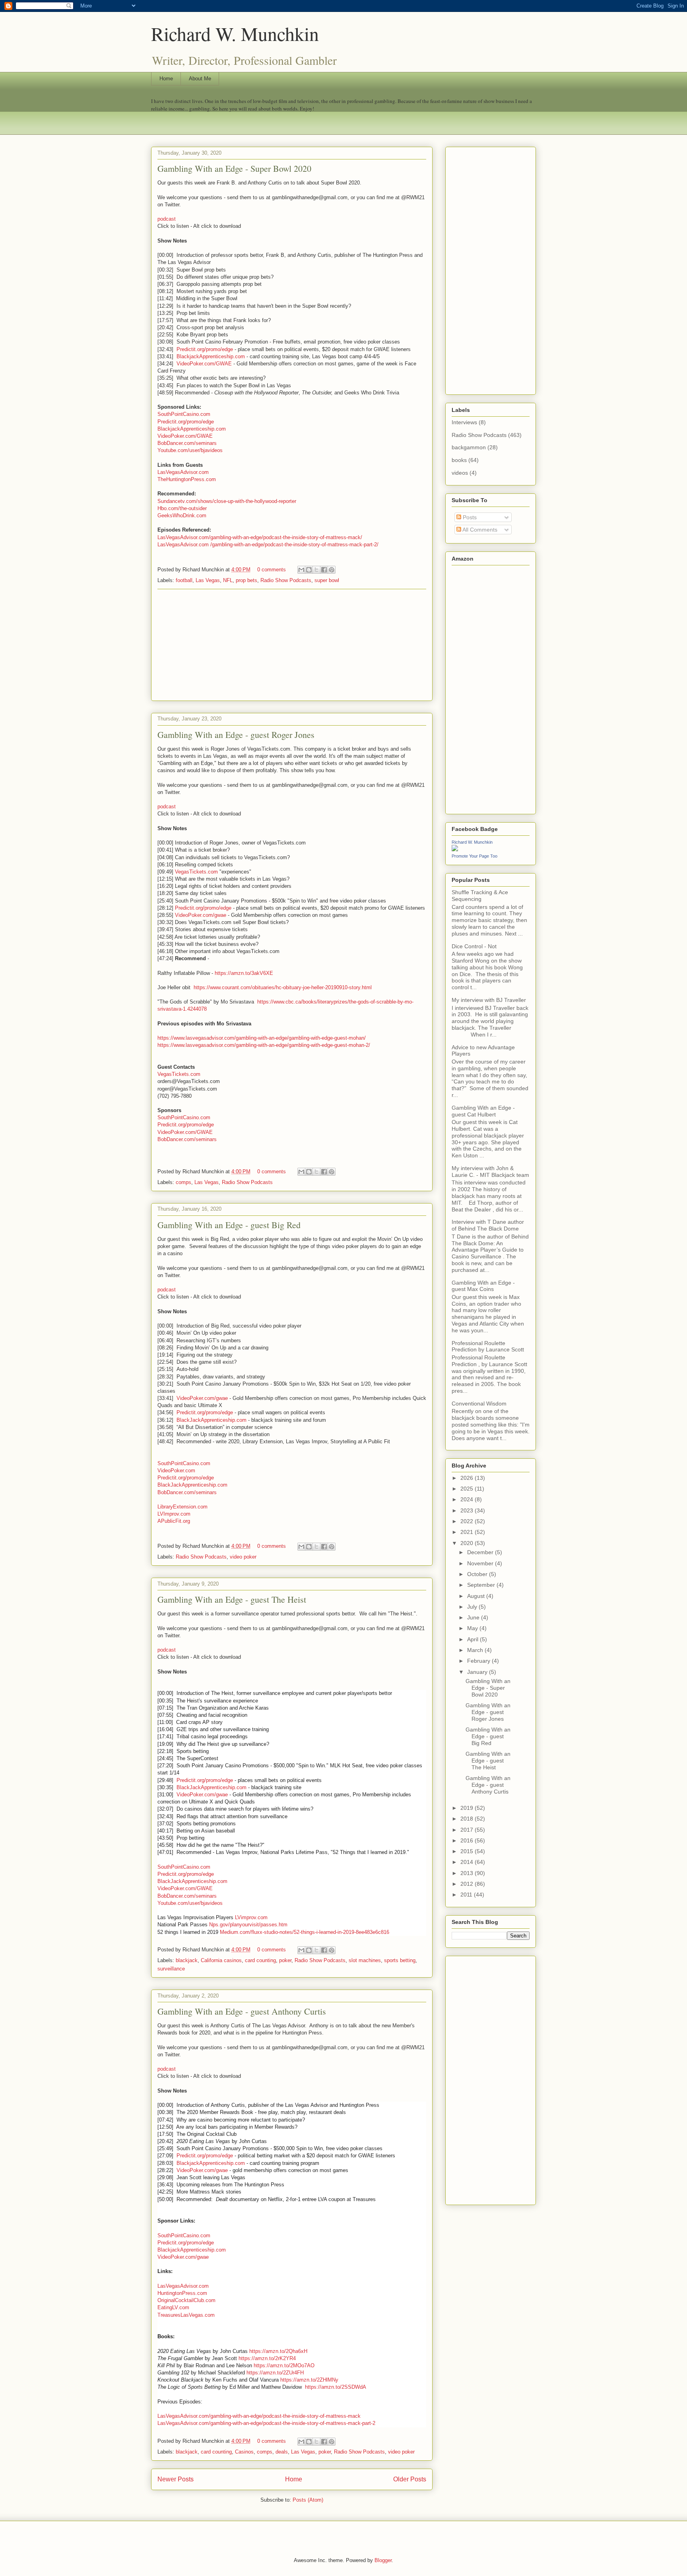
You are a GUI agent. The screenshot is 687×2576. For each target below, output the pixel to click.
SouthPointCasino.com (184, 414)
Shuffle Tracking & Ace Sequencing (480, 896)
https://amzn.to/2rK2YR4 (267, 2358)
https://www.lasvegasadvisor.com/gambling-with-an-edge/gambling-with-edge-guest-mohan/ (262, 1038)
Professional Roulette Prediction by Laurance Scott (488, 1346)
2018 (468, 1819)
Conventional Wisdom (479, 1404)
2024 (468, 1499)
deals (282, 2452)
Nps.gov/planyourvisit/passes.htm (248, 1925)
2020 (468, 1543)
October (478, 1574)
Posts (469, 517)
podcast (167, 219)
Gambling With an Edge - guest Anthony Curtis (242, 2011)
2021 (468, 1532)
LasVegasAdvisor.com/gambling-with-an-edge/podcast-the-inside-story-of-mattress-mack (259, 2416)
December (481, 1552)
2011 (467, 1895)
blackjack (187, 1960)
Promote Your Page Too (474, 856)
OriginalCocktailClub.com (186, 2300)
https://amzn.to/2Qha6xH (278, 2351)
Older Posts (410, 2479)
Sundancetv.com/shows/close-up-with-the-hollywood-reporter (227, 501)
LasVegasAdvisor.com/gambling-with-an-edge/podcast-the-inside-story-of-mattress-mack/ (260, 537)
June (474, 1617)
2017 (468, 1830)
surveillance (171, 1969)
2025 (468, 1489)
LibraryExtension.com (182, 1507)
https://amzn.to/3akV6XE (244, 973)
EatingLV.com (173, 2307)
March (476, 1650)
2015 (468, 1851)
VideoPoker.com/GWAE (204, 364)
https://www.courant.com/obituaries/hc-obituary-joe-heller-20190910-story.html (283, 987)
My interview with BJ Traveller (489, 1000)
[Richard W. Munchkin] (455, 849)
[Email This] (301, 570)
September (482, 1585)
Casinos (244, 2452)
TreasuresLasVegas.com (186, 2315)
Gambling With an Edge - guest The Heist (232, 1599)
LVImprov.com (174, 1514)
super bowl (327, 580)
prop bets (246, 580)
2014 (468, 1862)
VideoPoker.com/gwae (201, 915)
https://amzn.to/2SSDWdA (336, 2387)
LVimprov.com (251, 1917)
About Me (200, 79)
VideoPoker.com (176, 1470)
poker (285, 1960)
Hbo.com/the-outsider (182, 508)
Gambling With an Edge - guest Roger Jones (236, 735)
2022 (468, 1521)
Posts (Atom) (308, 2500)
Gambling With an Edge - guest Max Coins (483, 1286)
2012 (468, 1884)
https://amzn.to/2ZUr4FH (275, 2373)
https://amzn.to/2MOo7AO (284, 2365)
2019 (468, 1808)
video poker (243, 1557)
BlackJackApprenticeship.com (212, 1420)
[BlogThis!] (309, 570)
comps (183, 1182)
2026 (468, 1478)
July (473, 1607)
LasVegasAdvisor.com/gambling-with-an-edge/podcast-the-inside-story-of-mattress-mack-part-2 (266, 2423)
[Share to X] (316, 570)
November (481, 1563)
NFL (228, 580)
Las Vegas (208, 580)
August (477, 1596)
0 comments (272, 570)
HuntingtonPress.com (182, 2293)
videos (460, 473)
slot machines (365, 1960)
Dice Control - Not (474, 946)
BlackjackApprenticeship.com (211, 356)
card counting (260, 1960)
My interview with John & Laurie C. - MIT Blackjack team (490, 1172)
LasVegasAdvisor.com (183, 472)
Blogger (383, 2560)
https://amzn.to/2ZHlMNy (309, 2380)
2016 (468, 1840)
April (474, 1639)
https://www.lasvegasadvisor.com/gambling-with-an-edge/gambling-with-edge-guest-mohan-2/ (264, 1045)
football (184, 580)
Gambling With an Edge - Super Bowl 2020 (234, 168)
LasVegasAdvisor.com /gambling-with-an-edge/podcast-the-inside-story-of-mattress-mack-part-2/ (268, 545)
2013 (468, 1873)
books (459, 460)
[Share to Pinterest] (332, 570)
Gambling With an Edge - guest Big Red (229, 1225)
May (473, 1628)
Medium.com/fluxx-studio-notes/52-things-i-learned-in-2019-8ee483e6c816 (305, 1932)
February (479, 1661)
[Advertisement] (292, 645)
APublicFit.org (174, 1521)
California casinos (221, 1960)
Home (166, 79)
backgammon (469, 447)
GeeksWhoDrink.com (182, 515)
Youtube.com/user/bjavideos (190, 450)
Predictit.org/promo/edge (205, 349)
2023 (468, 1510)
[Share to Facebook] (324, 570)
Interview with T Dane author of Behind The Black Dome (488, 1225)
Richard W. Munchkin (235, 33)
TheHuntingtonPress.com (187, 479)
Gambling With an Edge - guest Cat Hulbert (483, 1111)
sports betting (400, 1960)
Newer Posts (176, 2479)
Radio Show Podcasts (286, 580)
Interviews (464, 422)
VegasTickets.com (196, 872)
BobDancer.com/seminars (187, 443)
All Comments (479, 530)
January (478, 1672)
